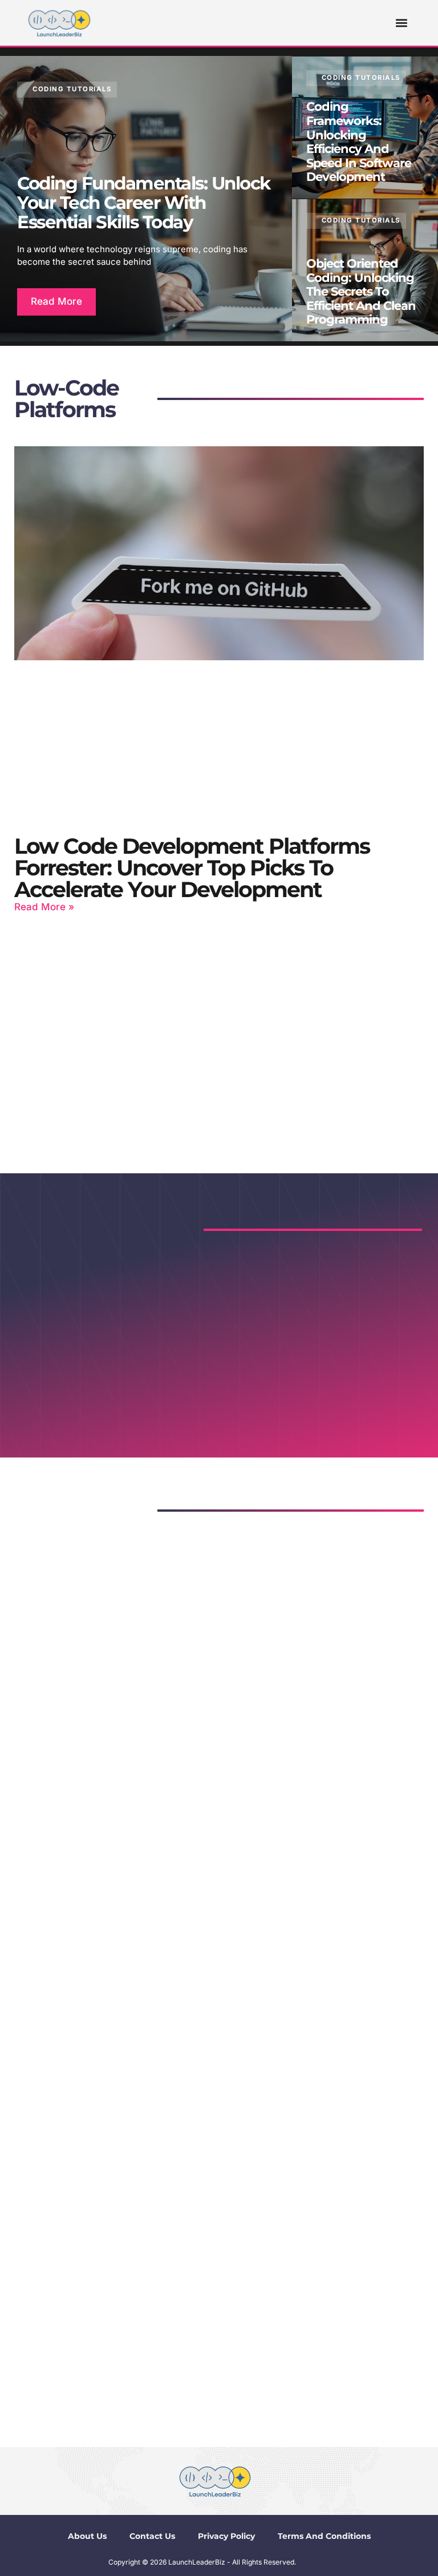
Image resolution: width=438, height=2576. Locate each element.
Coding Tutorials (72, 89)
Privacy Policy (226, 2536)
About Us (87, 2536)
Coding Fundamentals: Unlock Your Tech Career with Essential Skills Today (144, 203)
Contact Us (152, 2536)
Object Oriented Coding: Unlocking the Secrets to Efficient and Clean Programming (361, 291)
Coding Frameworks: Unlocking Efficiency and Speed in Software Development (359, 142)
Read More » (44, 907)
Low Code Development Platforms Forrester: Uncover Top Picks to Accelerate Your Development (192, 868)
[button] (402, 23)
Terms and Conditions (324, 2536)
